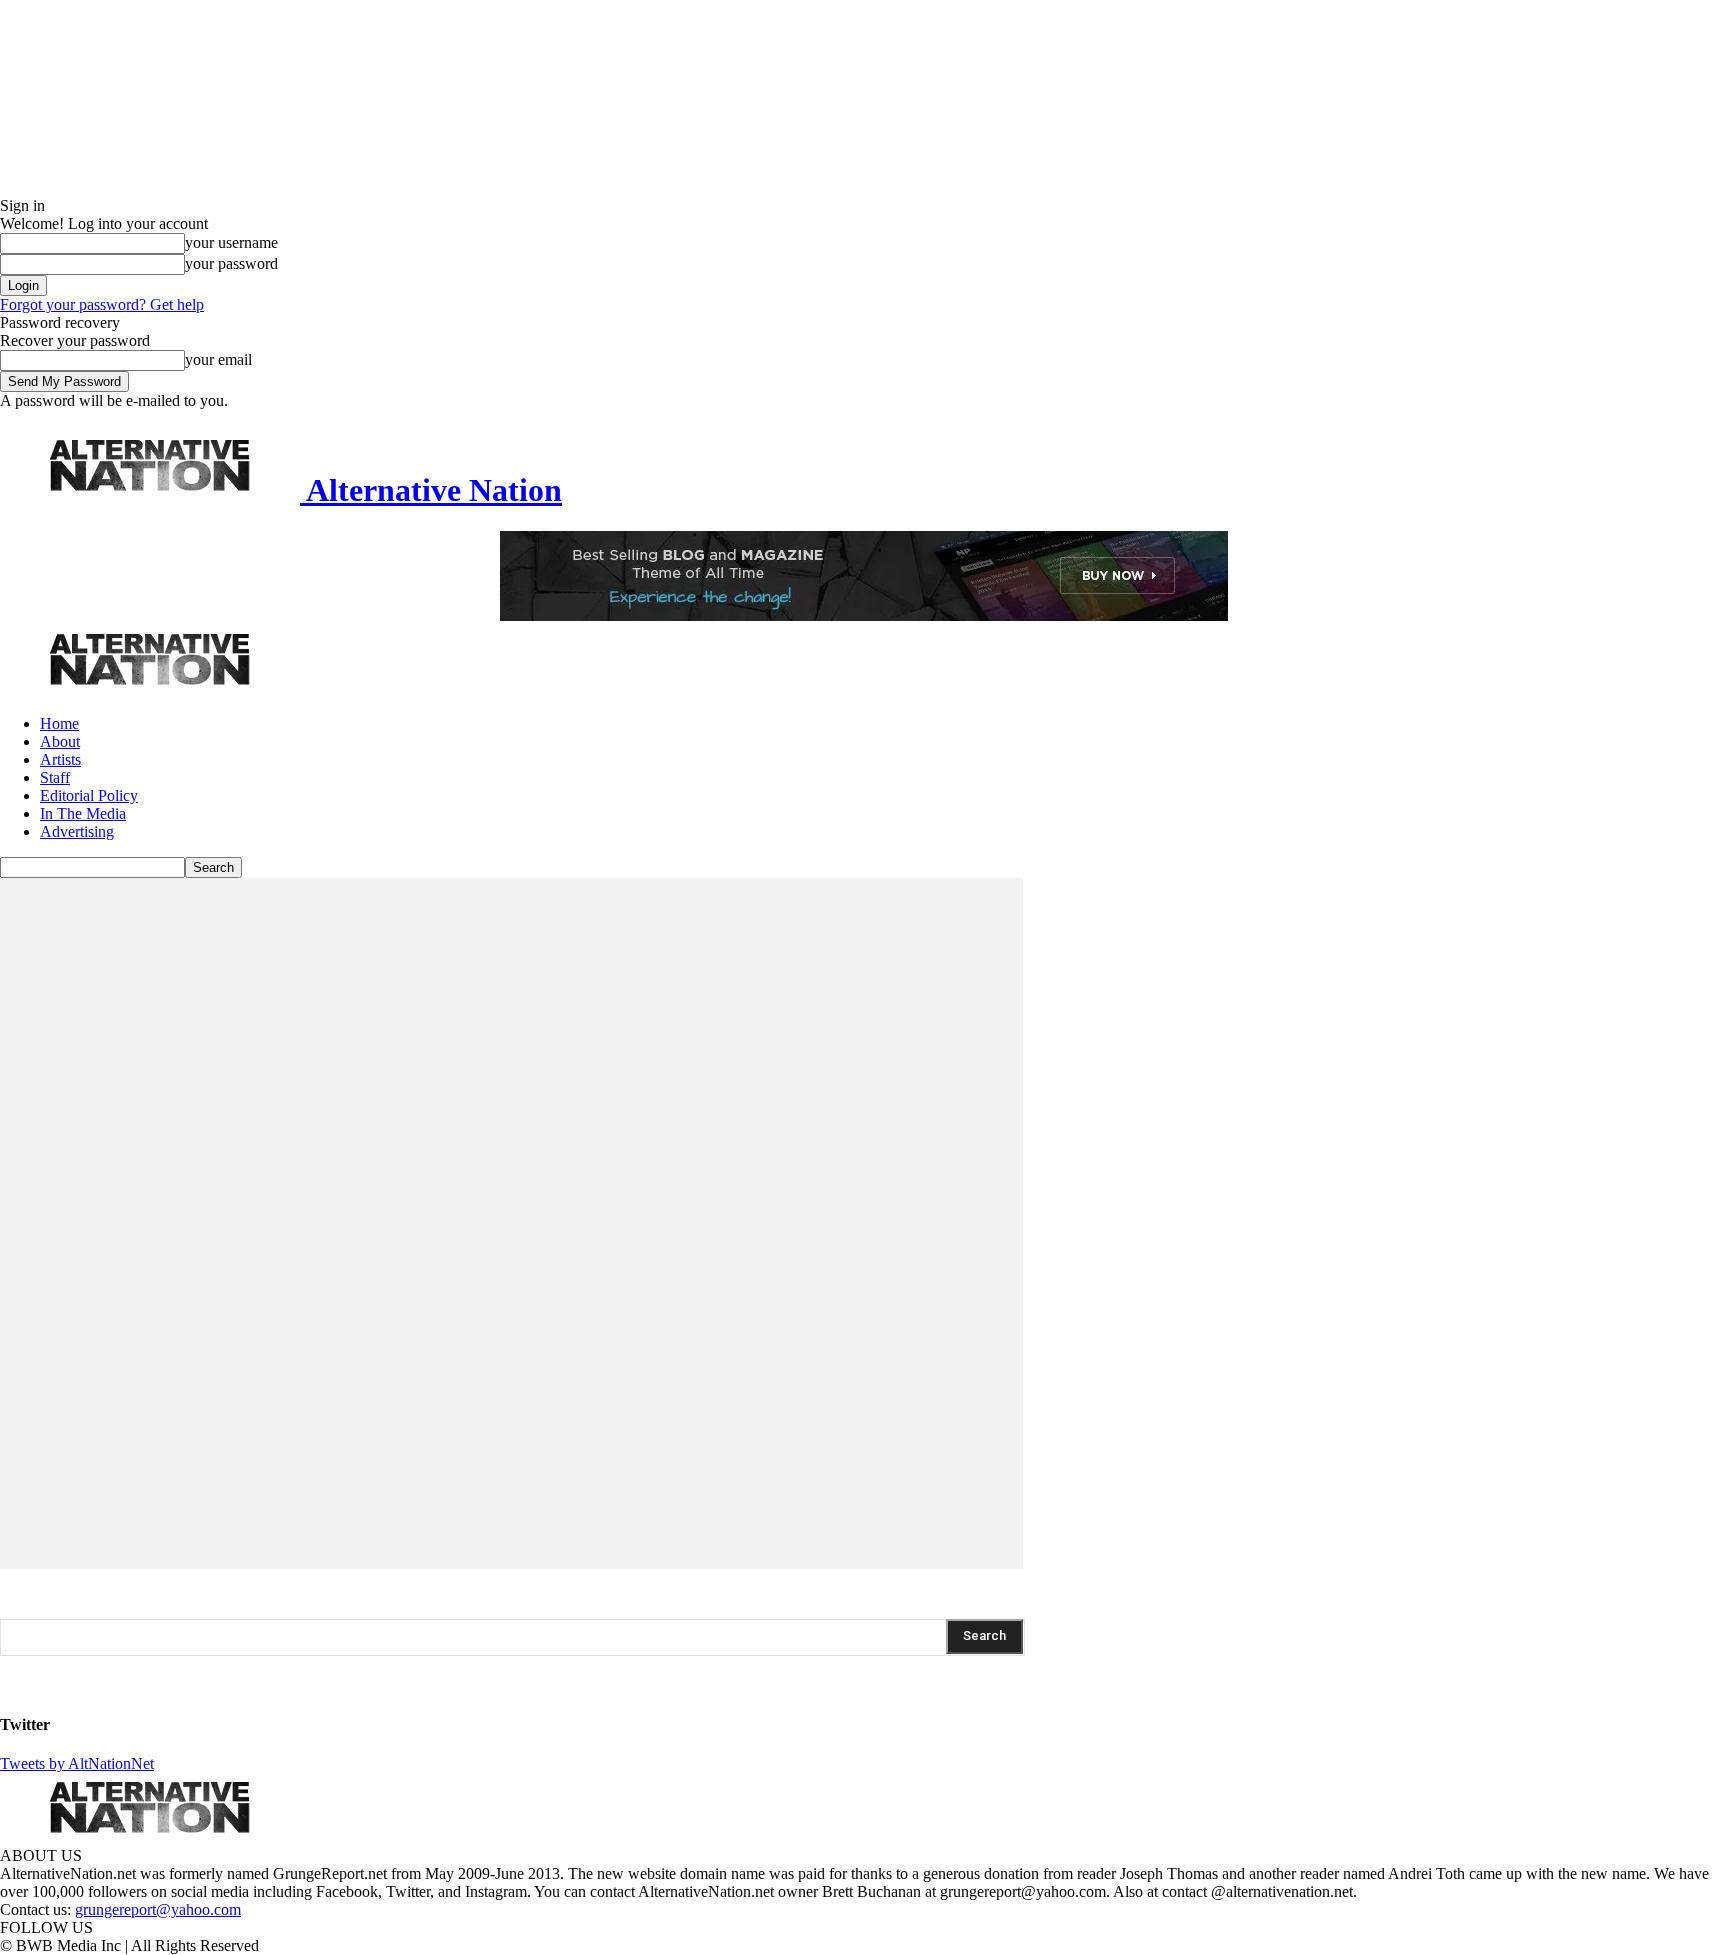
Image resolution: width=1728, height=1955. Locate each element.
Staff (55, 777)
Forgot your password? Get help (102, 304)
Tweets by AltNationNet (77, 1763)
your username (231, 242)
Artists (60, 759)
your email (218, 359)
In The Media (83, 813)
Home (59, 723)
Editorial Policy (89, 795)
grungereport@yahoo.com (158, 1909)
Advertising (77, 831)
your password (231, 263)
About (60, 741)
